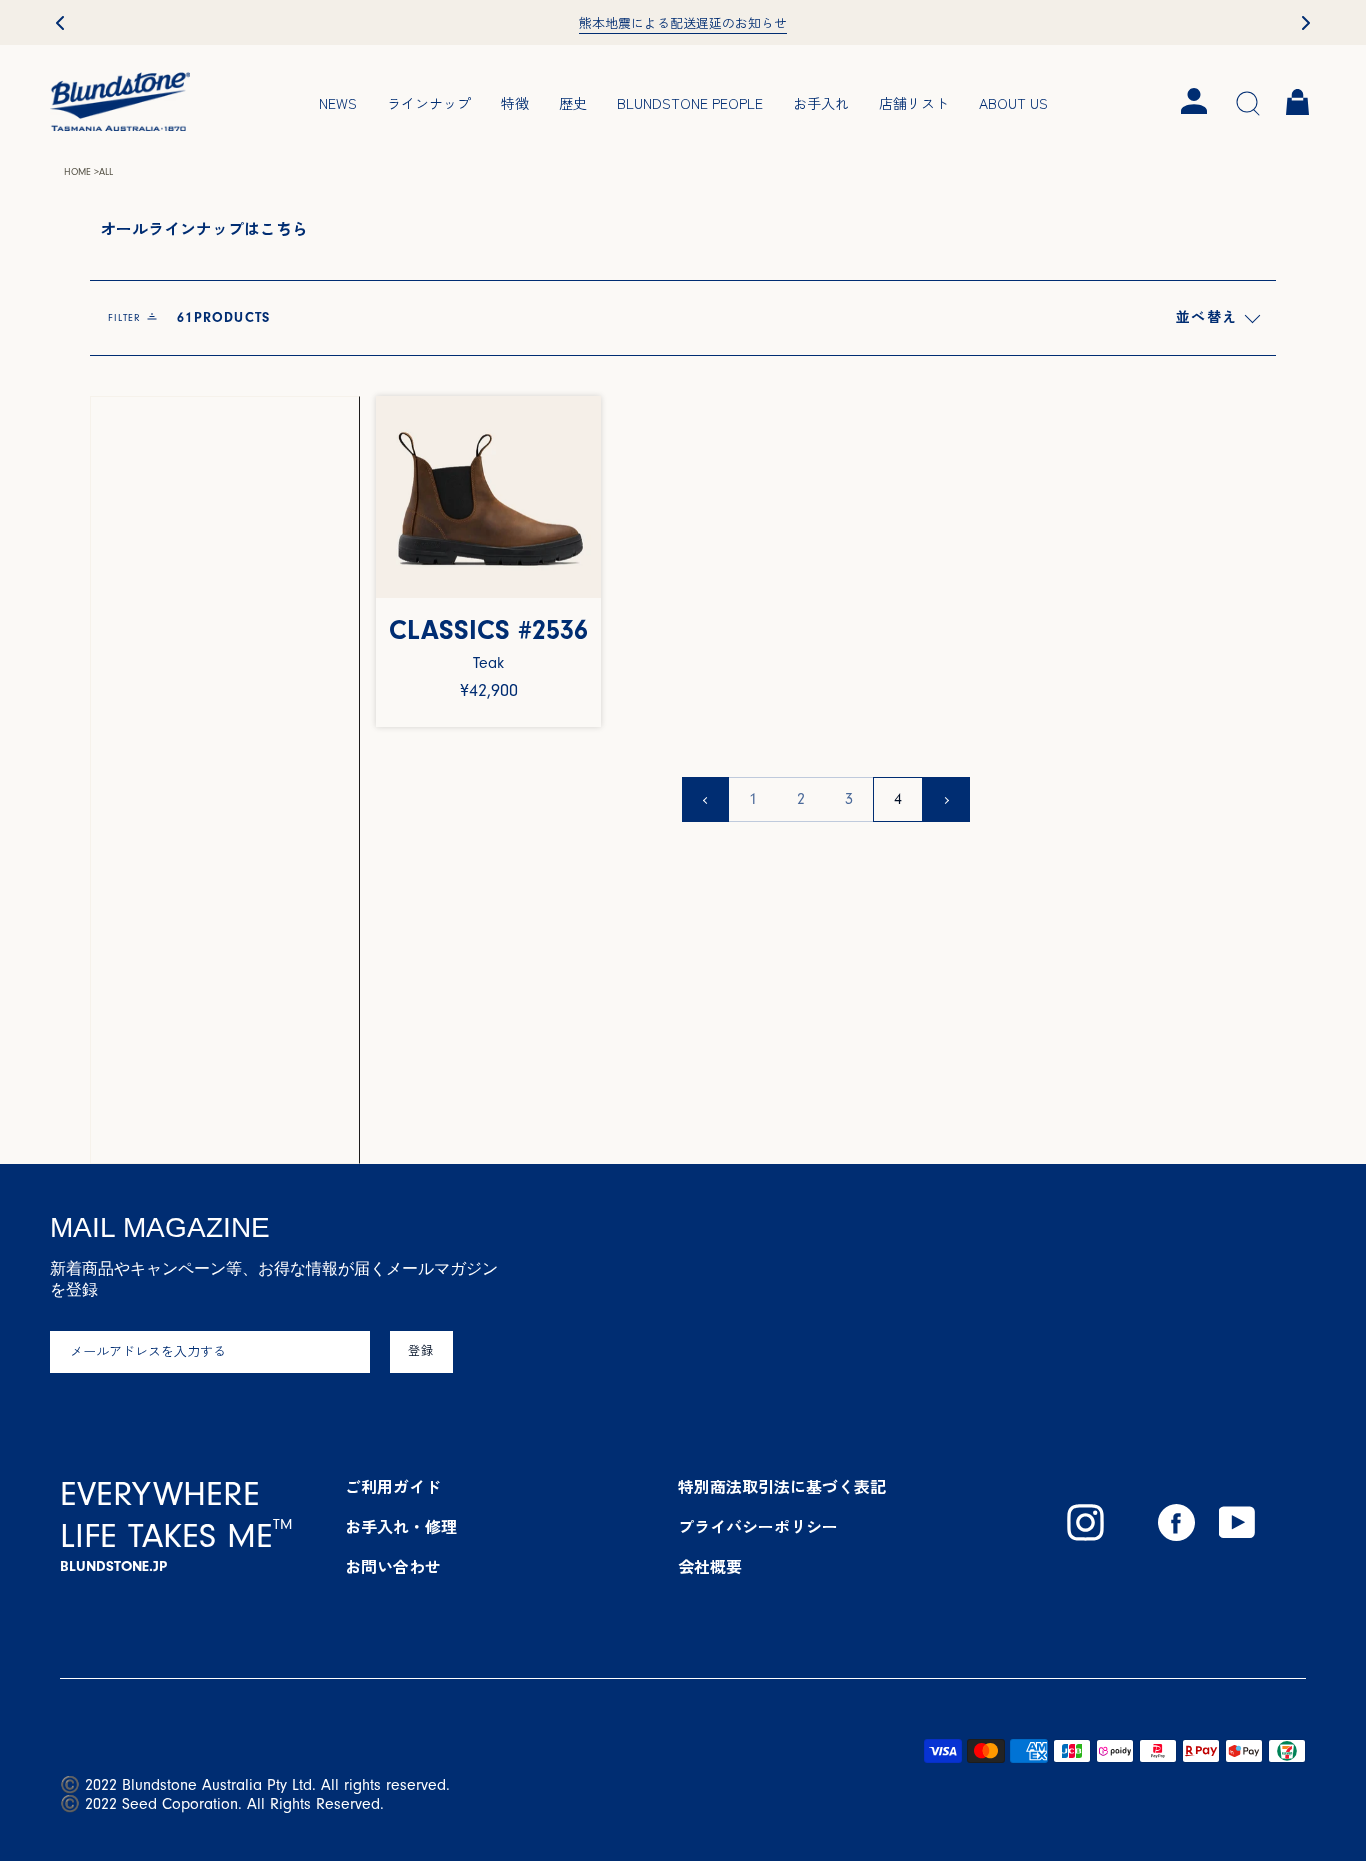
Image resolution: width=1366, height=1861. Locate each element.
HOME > (81, 172)
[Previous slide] (60, 23)
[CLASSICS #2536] (488, 497)
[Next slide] (1306, 23)
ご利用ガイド (393, 1488)
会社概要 (710, 1568)
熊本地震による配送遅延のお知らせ (683, 24)
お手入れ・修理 (401, 1528)
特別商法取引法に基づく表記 (782, 1488)
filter (189, 318)
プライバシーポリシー (758, 1528)
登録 (421, 1351)
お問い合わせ (393, 1568)
